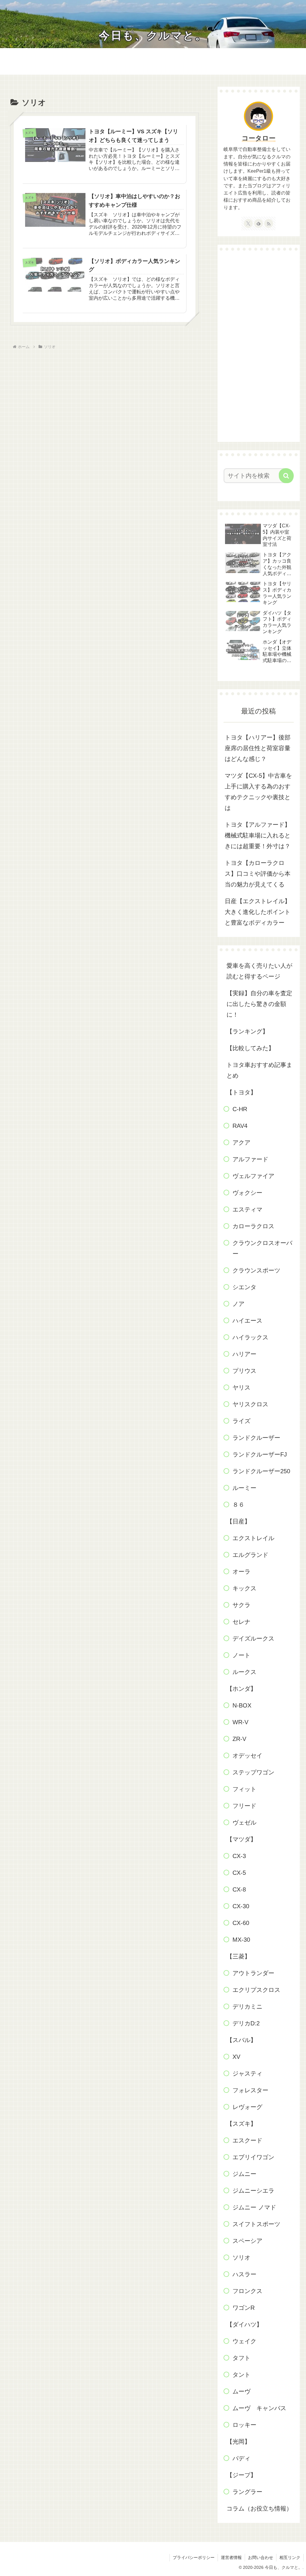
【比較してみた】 (250, 1048)
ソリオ (241, 2258)
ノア (238, 1304)
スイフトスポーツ (256, 2224)
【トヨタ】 (241, 1092)
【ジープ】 (241, 2475)
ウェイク (244, 2341)
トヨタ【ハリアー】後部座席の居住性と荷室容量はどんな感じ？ (258, 748)
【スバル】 (241, 2040)
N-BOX (242, 1705)
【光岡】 (238, 2442)
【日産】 (238, 1521)
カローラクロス (253, 1226)
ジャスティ (247, 2073)
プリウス (244, 1371)
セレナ (241, 1622)
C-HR (240, 1109)
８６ (238, 1505)
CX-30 (241, 1906)
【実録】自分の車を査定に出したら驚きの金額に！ (259, 1004)
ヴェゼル (244, 1823)
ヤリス (241, 1387)
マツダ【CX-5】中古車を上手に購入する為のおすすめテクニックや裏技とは (258, 792)
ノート (241, 1655)
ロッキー (244, 2425)
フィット (244, 1789)
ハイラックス (250, 1337)
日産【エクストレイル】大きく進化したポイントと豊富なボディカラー (258, 912)
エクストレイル (253, 1538)
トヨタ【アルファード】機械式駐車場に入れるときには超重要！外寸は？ (258, 835)
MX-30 (241, 1940)
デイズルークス (253, 1638)
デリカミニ (247, 2007)
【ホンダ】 (241, 1689)
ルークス (244, 1672)
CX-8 (239, 1889)
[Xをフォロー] (248, 223)
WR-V (240, 1722)
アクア (241, 1142)
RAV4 (240, 1126)
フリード (244, 1806)
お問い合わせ (261, 2557)
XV (236, 2057)
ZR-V (239, 1739)
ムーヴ (241, 2391)
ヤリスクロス (250, 1404)
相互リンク (290, 2557)
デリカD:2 (246, 2023)
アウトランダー (253, 1973)
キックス (244, 1588)
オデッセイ (247, 1756)
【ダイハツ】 (244, 2324)
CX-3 (239, 1856)
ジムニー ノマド (254, 2207)
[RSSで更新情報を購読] (269, 223)
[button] (286, 476)
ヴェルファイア (253, 1176)
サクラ (241, 1605)
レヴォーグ (247, 2107)
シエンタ (244, 1287)
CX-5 (239, 1873)
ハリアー (244, 1354)
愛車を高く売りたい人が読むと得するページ (259, 971)
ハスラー (244, 2274)
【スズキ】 (241, 2124)
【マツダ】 (241, 1839)
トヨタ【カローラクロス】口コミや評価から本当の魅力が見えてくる (258, 874)
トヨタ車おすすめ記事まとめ (259, 1070)
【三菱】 (238, 1956)
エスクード (247, 2140)
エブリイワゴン (253, 2157)
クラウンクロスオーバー (262, 1248)
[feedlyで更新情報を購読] (258, 223)
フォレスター (250, 2090)
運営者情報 (231, 2557)
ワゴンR (244, 2308)
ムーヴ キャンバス (259, 2408)
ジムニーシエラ (253, 2191)
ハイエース (247, 1321)
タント (241, 2375)
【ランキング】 (247, 1031)
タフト (241, 2358)
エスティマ (247, 1209)
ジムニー (244, 2174)
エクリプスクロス (256, 1990)
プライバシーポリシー (194, 2557)
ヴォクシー (247, 1193)
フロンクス (247, 2291)
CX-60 (241, 1923)
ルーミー (244, 1488)
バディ (241, 2458)
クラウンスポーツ (256, 1270)
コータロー (259, 138)
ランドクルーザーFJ (260, 1454)
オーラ (241, 1572)
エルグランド (250, 1555)
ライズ (241, 1421)
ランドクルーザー (256, 1438)
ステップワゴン (253, 1772)
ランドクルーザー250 (261, 1471)
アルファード (250, 1159)
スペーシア (247, 2241)
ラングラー (247, 2492)
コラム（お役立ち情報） (259, 2508)
